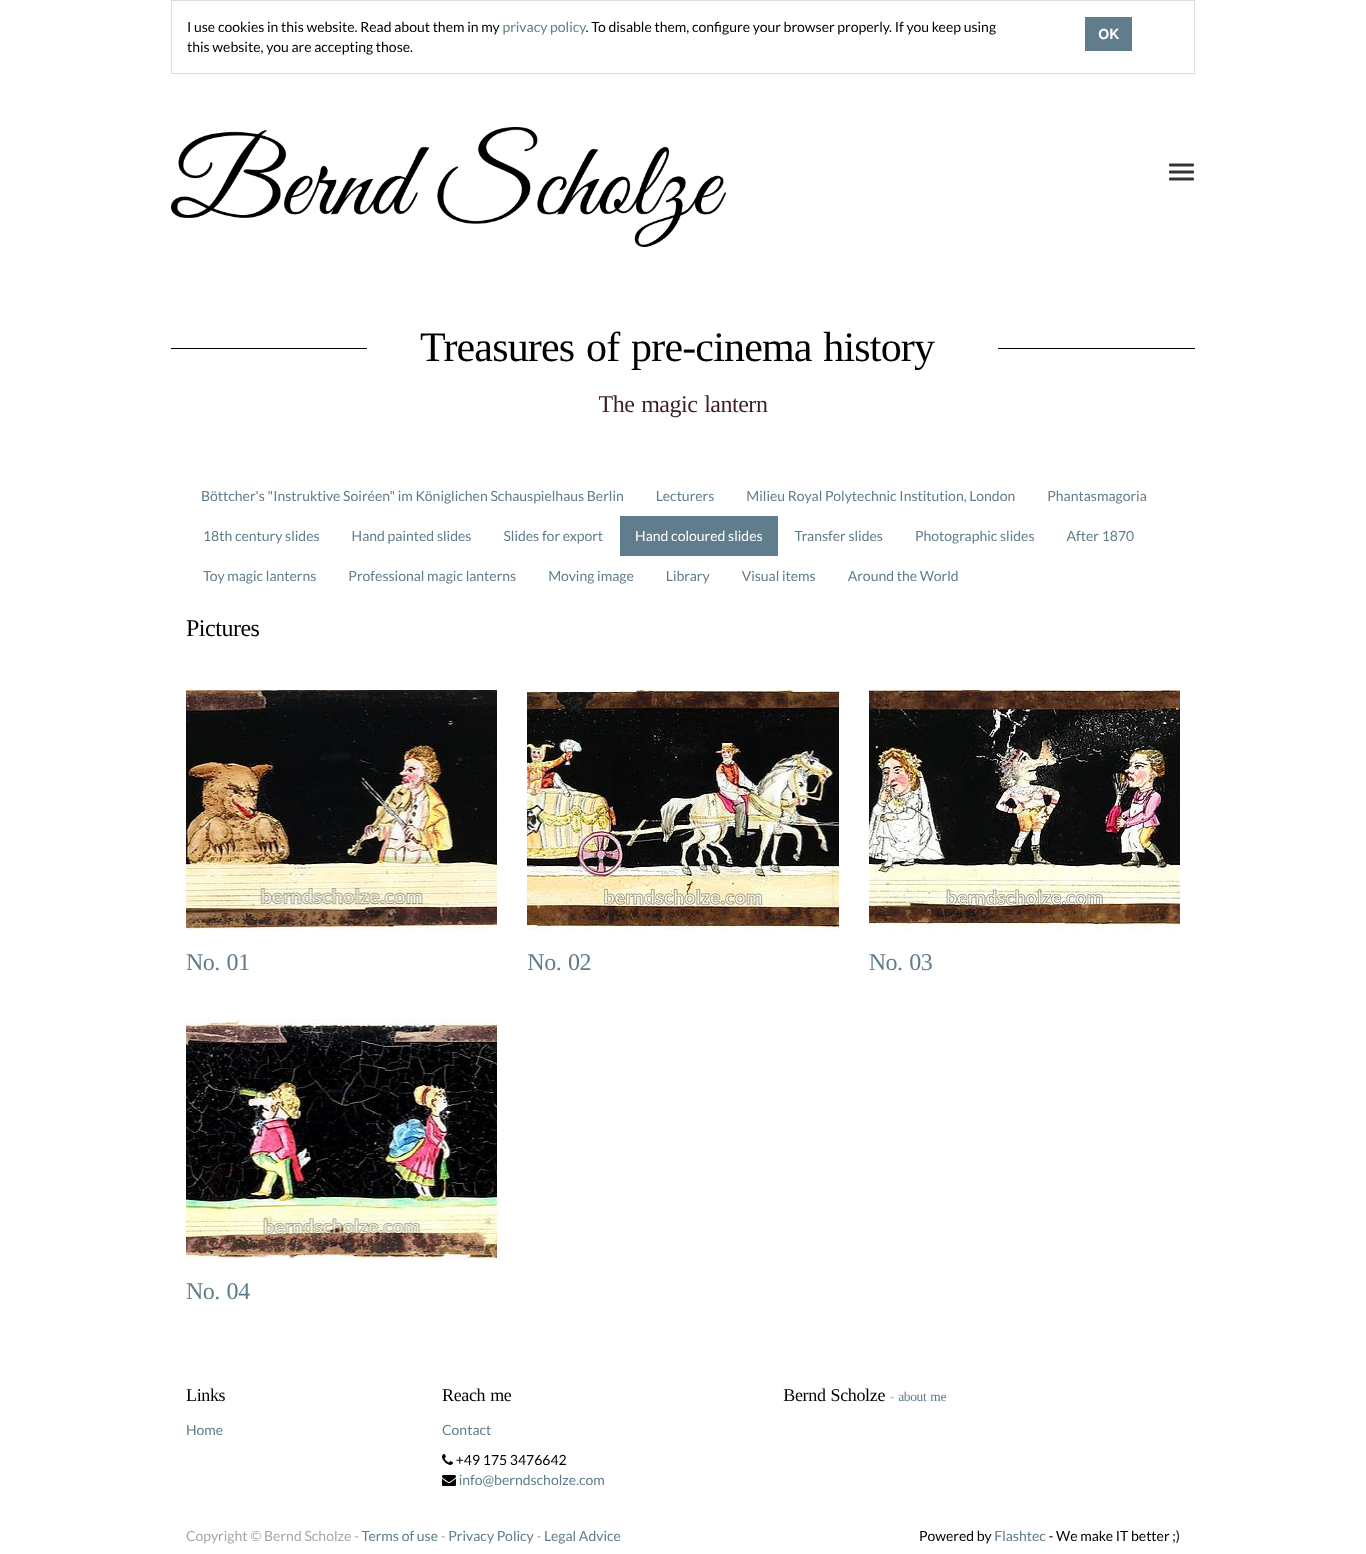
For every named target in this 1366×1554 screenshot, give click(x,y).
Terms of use (400, 1535)
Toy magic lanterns (259, 575)
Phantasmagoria (1096, 495)
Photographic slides (975, 535)
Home (204, 1429)
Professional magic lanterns (432, 575)
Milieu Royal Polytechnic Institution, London (880, 495)
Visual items (779, 575)
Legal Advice (582, 1535)
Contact (466, 1429)
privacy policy (543, 26)
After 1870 (1101, 535)
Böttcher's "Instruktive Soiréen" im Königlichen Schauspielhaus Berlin (412, 495)
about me (922, 1396)
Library (688, 575)
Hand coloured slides (698, 535)
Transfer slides (839, 535)
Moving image (591, 575)
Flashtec (1020, 1535)
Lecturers (685, 495)
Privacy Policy (490, 1535)
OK (1108, 34)
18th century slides (261, 535)
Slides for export (553, 535)
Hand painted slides (412, 535)
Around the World (903, 575)
